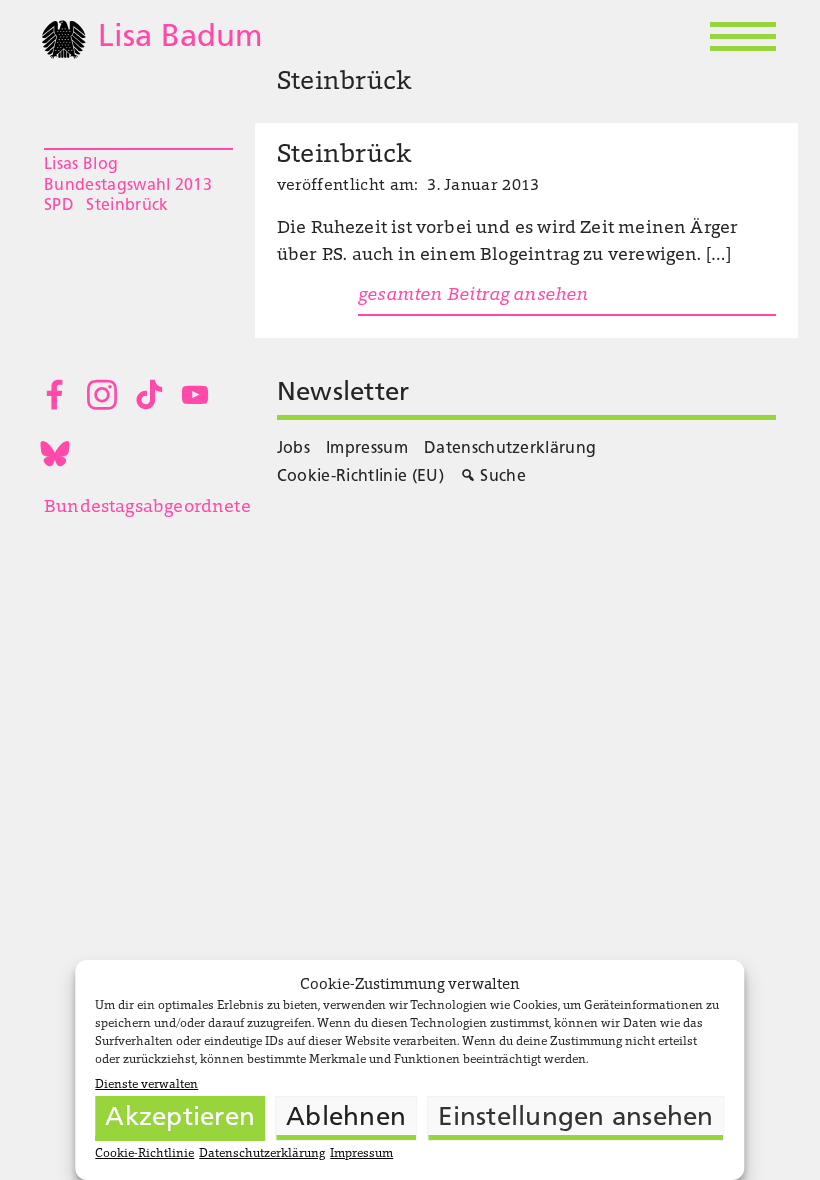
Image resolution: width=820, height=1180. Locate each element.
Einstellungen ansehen (575, 1118)
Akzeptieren (180, 1118)
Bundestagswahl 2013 (128, 186)
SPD (59, 206)
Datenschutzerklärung (262, 1154)
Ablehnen (346, 1118)
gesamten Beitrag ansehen (473, 296)
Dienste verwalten (146, 1085)
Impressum (361, 1154)
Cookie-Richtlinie (144, 1154)
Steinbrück (127, 206)
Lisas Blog (81, 165)
